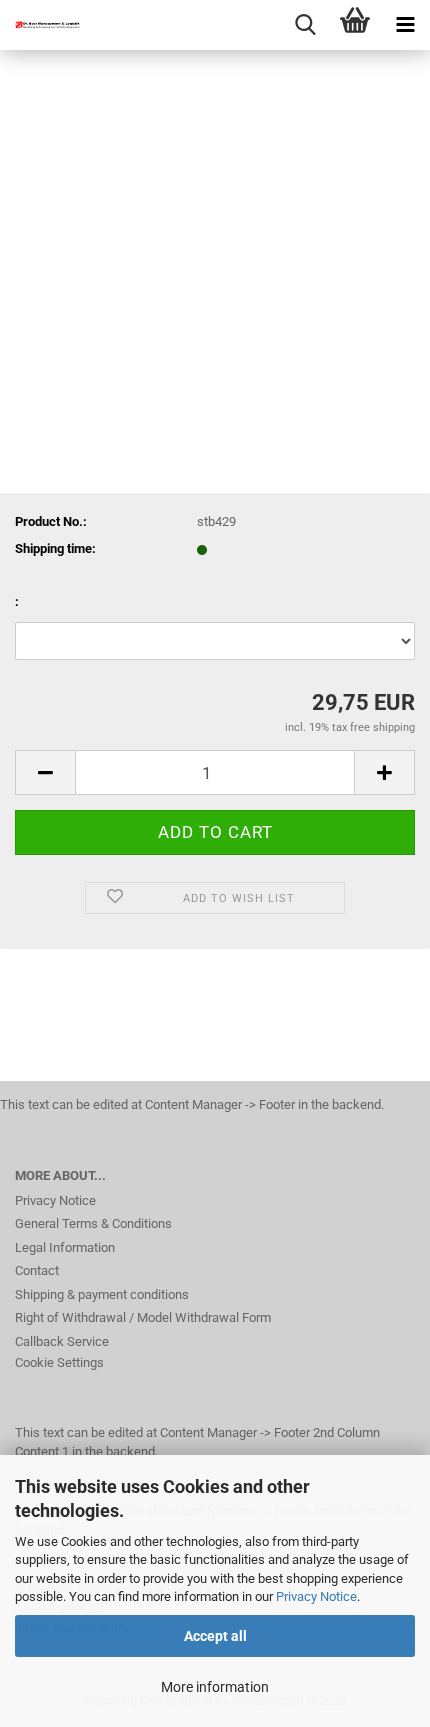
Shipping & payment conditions (102, 1294)
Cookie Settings (59, 1362)
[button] (45, 772)
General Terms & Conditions (93, 1223)
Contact (37, 1270)
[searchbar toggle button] (305, 25)
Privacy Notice (316, 1596)
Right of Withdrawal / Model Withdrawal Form (143, 1317)
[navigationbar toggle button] (405, 25)
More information (215, 1687)
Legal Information (65, 1247)
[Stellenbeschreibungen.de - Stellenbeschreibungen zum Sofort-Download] (40, 25)
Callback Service (62, 1341)
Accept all (215, 1636)
